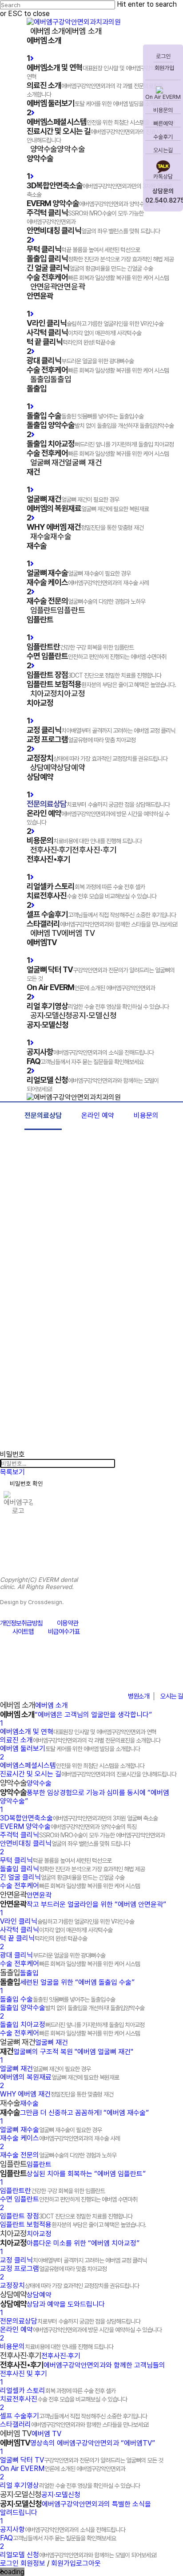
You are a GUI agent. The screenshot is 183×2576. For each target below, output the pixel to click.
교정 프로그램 (53, 2269)
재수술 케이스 (60, 2138)
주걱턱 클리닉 (82, 1835)
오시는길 (163, 150)
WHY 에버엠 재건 (57, 2094)
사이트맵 (23, 1632)
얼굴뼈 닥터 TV (82, 2460)
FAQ (58, 2538)
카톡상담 (163, 177)
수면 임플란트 (69, 2199)
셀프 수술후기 (74, 2416)
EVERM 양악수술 (68, 1826)
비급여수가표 (64, 1632)
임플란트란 (52, 2191)
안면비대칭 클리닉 (65, 1843)
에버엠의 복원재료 (60, 2077)
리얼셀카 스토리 (58, 2391)
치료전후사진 (64, 2399)
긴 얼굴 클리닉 (62, 1877)
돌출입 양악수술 (72, 2008)
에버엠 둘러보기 (70, 1749)
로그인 (163, 56)
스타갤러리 (74, 2424)
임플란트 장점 (66, 2216)
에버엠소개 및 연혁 (78, 1732)
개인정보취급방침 (21, 1623)
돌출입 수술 (58, 1999)
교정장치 (70, 2285)
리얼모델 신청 (78, 2555)
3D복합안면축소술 (79, 1818)
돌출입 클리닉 (72, 1869)
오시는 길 (172, 1696)
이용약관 (68, 1623)
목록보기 (12, 1472)
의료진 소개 (80, 1740)
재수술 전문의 (58, 2155)
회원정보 (33, 2563)
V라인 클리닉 (67, 1921)
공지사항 (63, 2529)
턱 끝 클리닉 (44, 1938)
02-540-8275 (137, 1674)
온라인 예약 (98, 1115)
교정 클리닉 (74, 2260)
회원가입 (164, 68)
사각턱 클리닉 (56, 1930)
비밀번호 (12, 1454)
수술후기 (163, 137)
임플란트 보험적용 (73, 2225)
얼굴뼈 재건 (45, 2069)
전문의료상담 (43, 1115)
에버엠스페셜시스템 (72, 1765)
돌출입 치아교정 (72, 2025)
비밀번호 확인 (26, 1483)
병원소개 (139, 1696)
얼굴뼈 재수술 (51, 2130)
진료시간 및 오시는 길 (88, 1774)
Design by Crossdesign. (32, 1602)
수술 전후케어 (70, 1886)
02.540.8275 (163, 200)
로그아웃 (88, 2563)
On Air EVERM (163, 97)
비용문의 (163, 110)
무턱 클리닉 (56, 1860)
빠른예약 (163, 124)
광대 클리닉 (53, 1955)
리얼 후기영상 (70, 2485)
